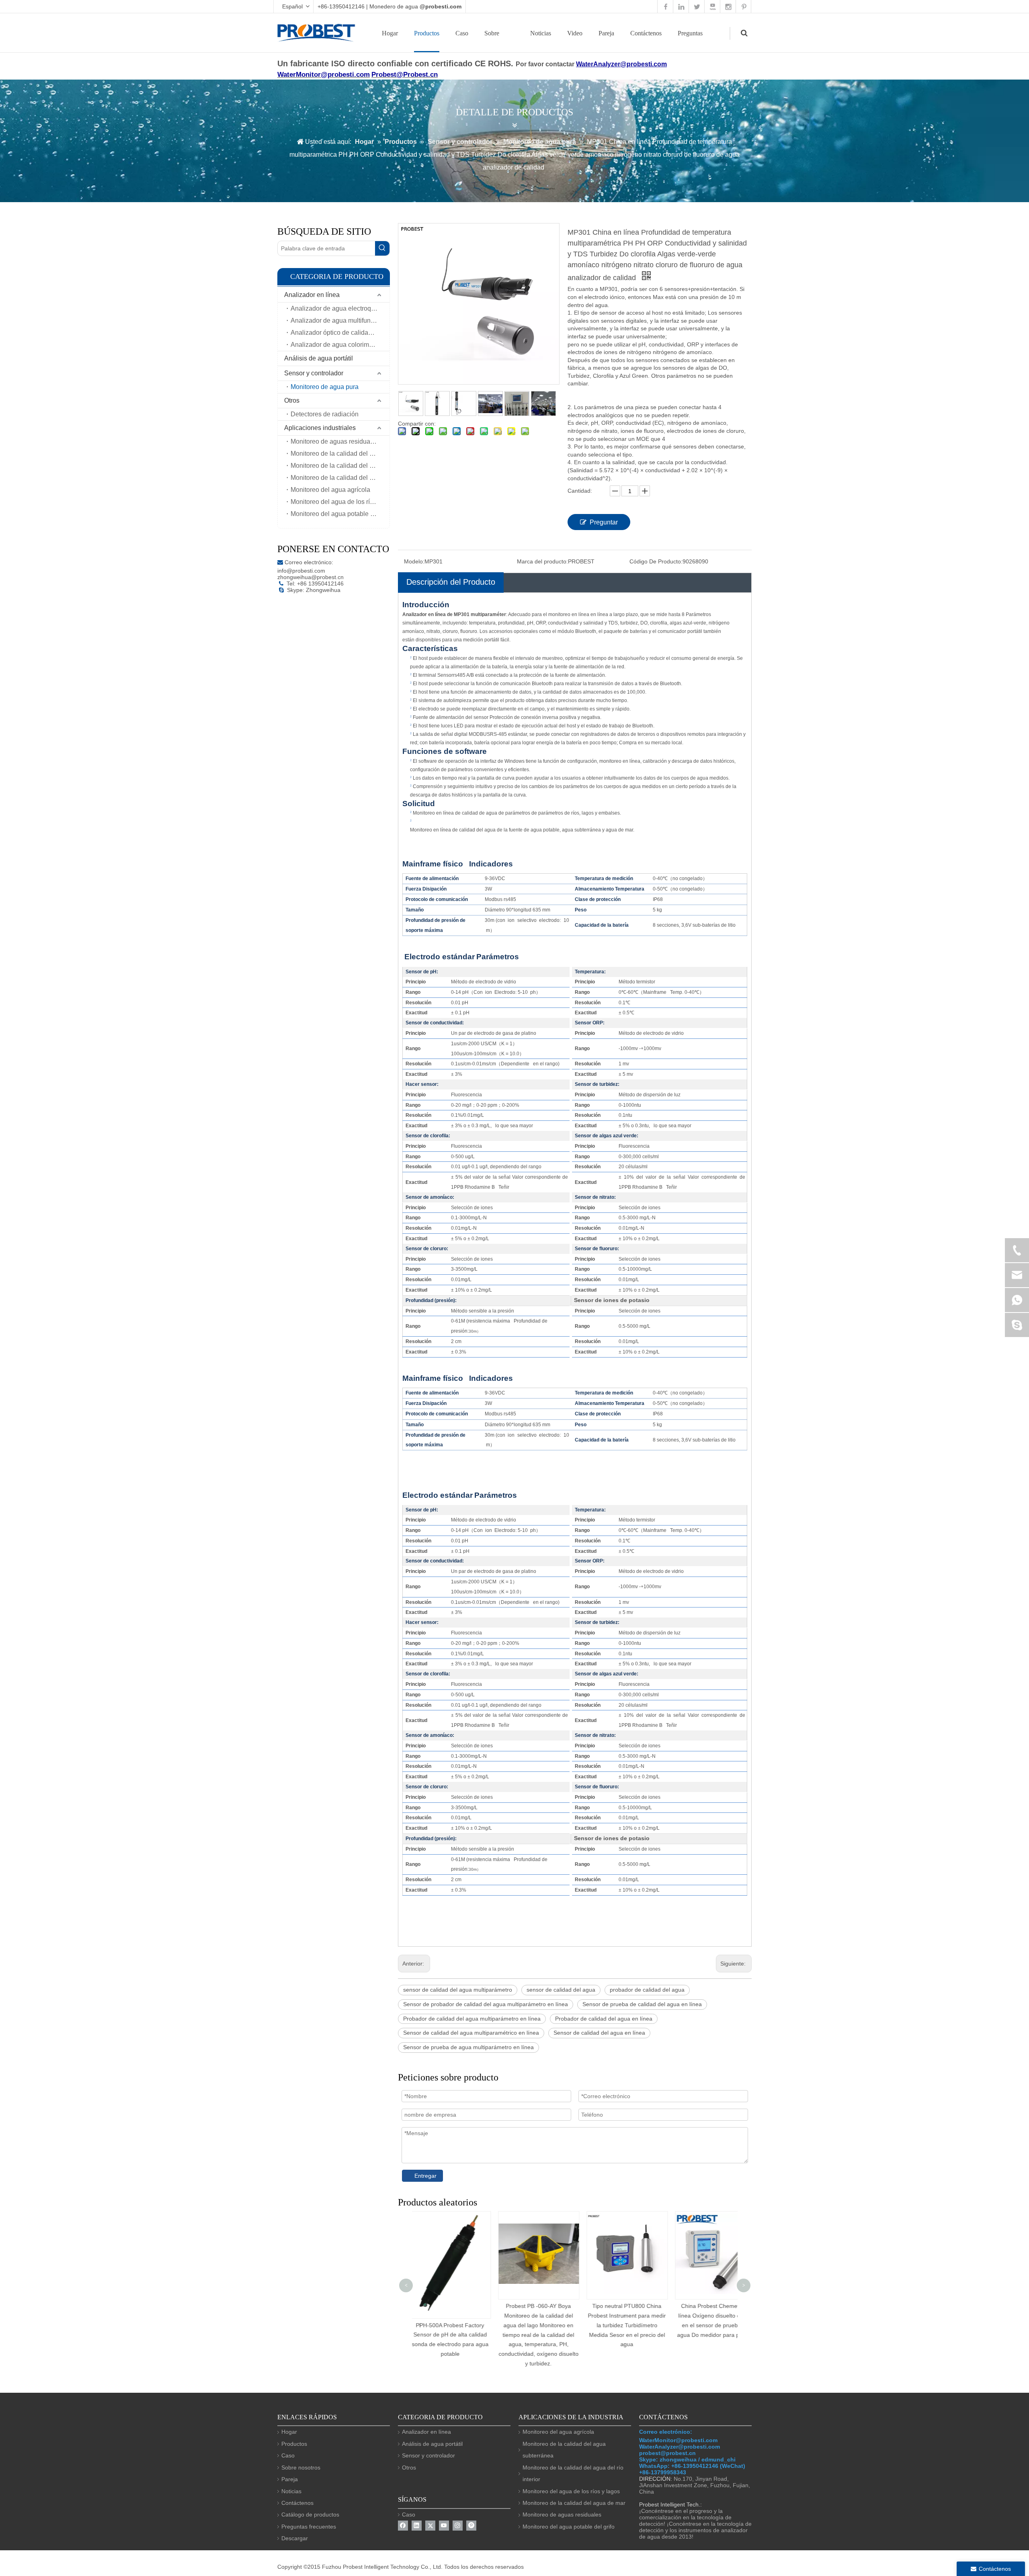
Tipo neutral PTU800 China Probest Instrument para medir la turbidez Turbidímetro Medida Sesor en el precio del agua (545, 2325)
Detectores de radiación (325, 414)
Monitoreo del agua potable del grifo (340, 514)
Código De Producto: (656, 561)
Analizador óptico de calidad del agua (340, 333)
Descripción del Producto (451, 582)
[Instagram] (458, 2526)
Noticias (541, 33)
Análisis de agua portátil (319, 358)
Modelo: (414, 561)
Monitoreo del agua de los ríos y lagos (340, 502)
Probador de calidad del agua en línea (604, 2019)
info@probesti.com (301, 571)
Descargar (295, 2538)
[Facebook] (403, 2526)
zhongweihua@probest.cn (311, 577)
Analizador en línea (312, 295)
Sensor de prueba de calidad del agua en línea (642, 2004)
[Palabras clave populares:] (382, 248)
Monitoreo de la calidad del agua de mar (340, 454)
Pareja (606, 33)
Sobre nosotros (301, 2467)
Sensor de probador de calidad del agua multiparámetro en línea (486, 2004)
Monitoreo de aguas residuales (335, 441)
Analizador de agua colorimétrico (338, 345)
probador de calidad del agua (647, 1990)
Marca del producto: (542, 561)
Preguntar (604, 522)
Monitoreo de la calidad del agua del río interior (340, 466)
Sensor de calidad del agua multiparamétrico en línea (471, 2033)
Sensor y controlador (314, 373)
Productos (427, 33)
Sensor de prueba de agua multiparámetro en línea (468, 2047)
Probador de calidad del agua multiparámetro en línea (472, 2019)
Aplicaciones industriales (320, 428)
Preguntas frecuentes (309, 2527)
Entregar (425, 2176)
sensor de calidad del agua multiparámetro (458, 1990)
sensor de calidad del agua (561, 1990)
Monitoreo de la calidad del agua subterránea (340, 478)
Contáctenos (646, 33)
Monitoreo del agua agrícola (330, 490)
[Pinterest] (471, 2526)
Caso (462, 33)
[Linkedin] (417, 2526)
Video (575, 33)
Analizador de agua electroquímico (340, 308)
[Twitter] (430, 2526)
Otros (292, 400)
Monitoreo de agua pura (325, 387)
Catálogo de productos (310, 2515)
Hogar (390, 33)
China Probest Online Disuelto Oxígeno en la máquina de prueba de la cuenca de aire (722, 2316)
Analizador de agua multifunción (337, 320)
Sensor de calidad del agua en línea (599, 2033)
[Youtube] (444, 2526)
